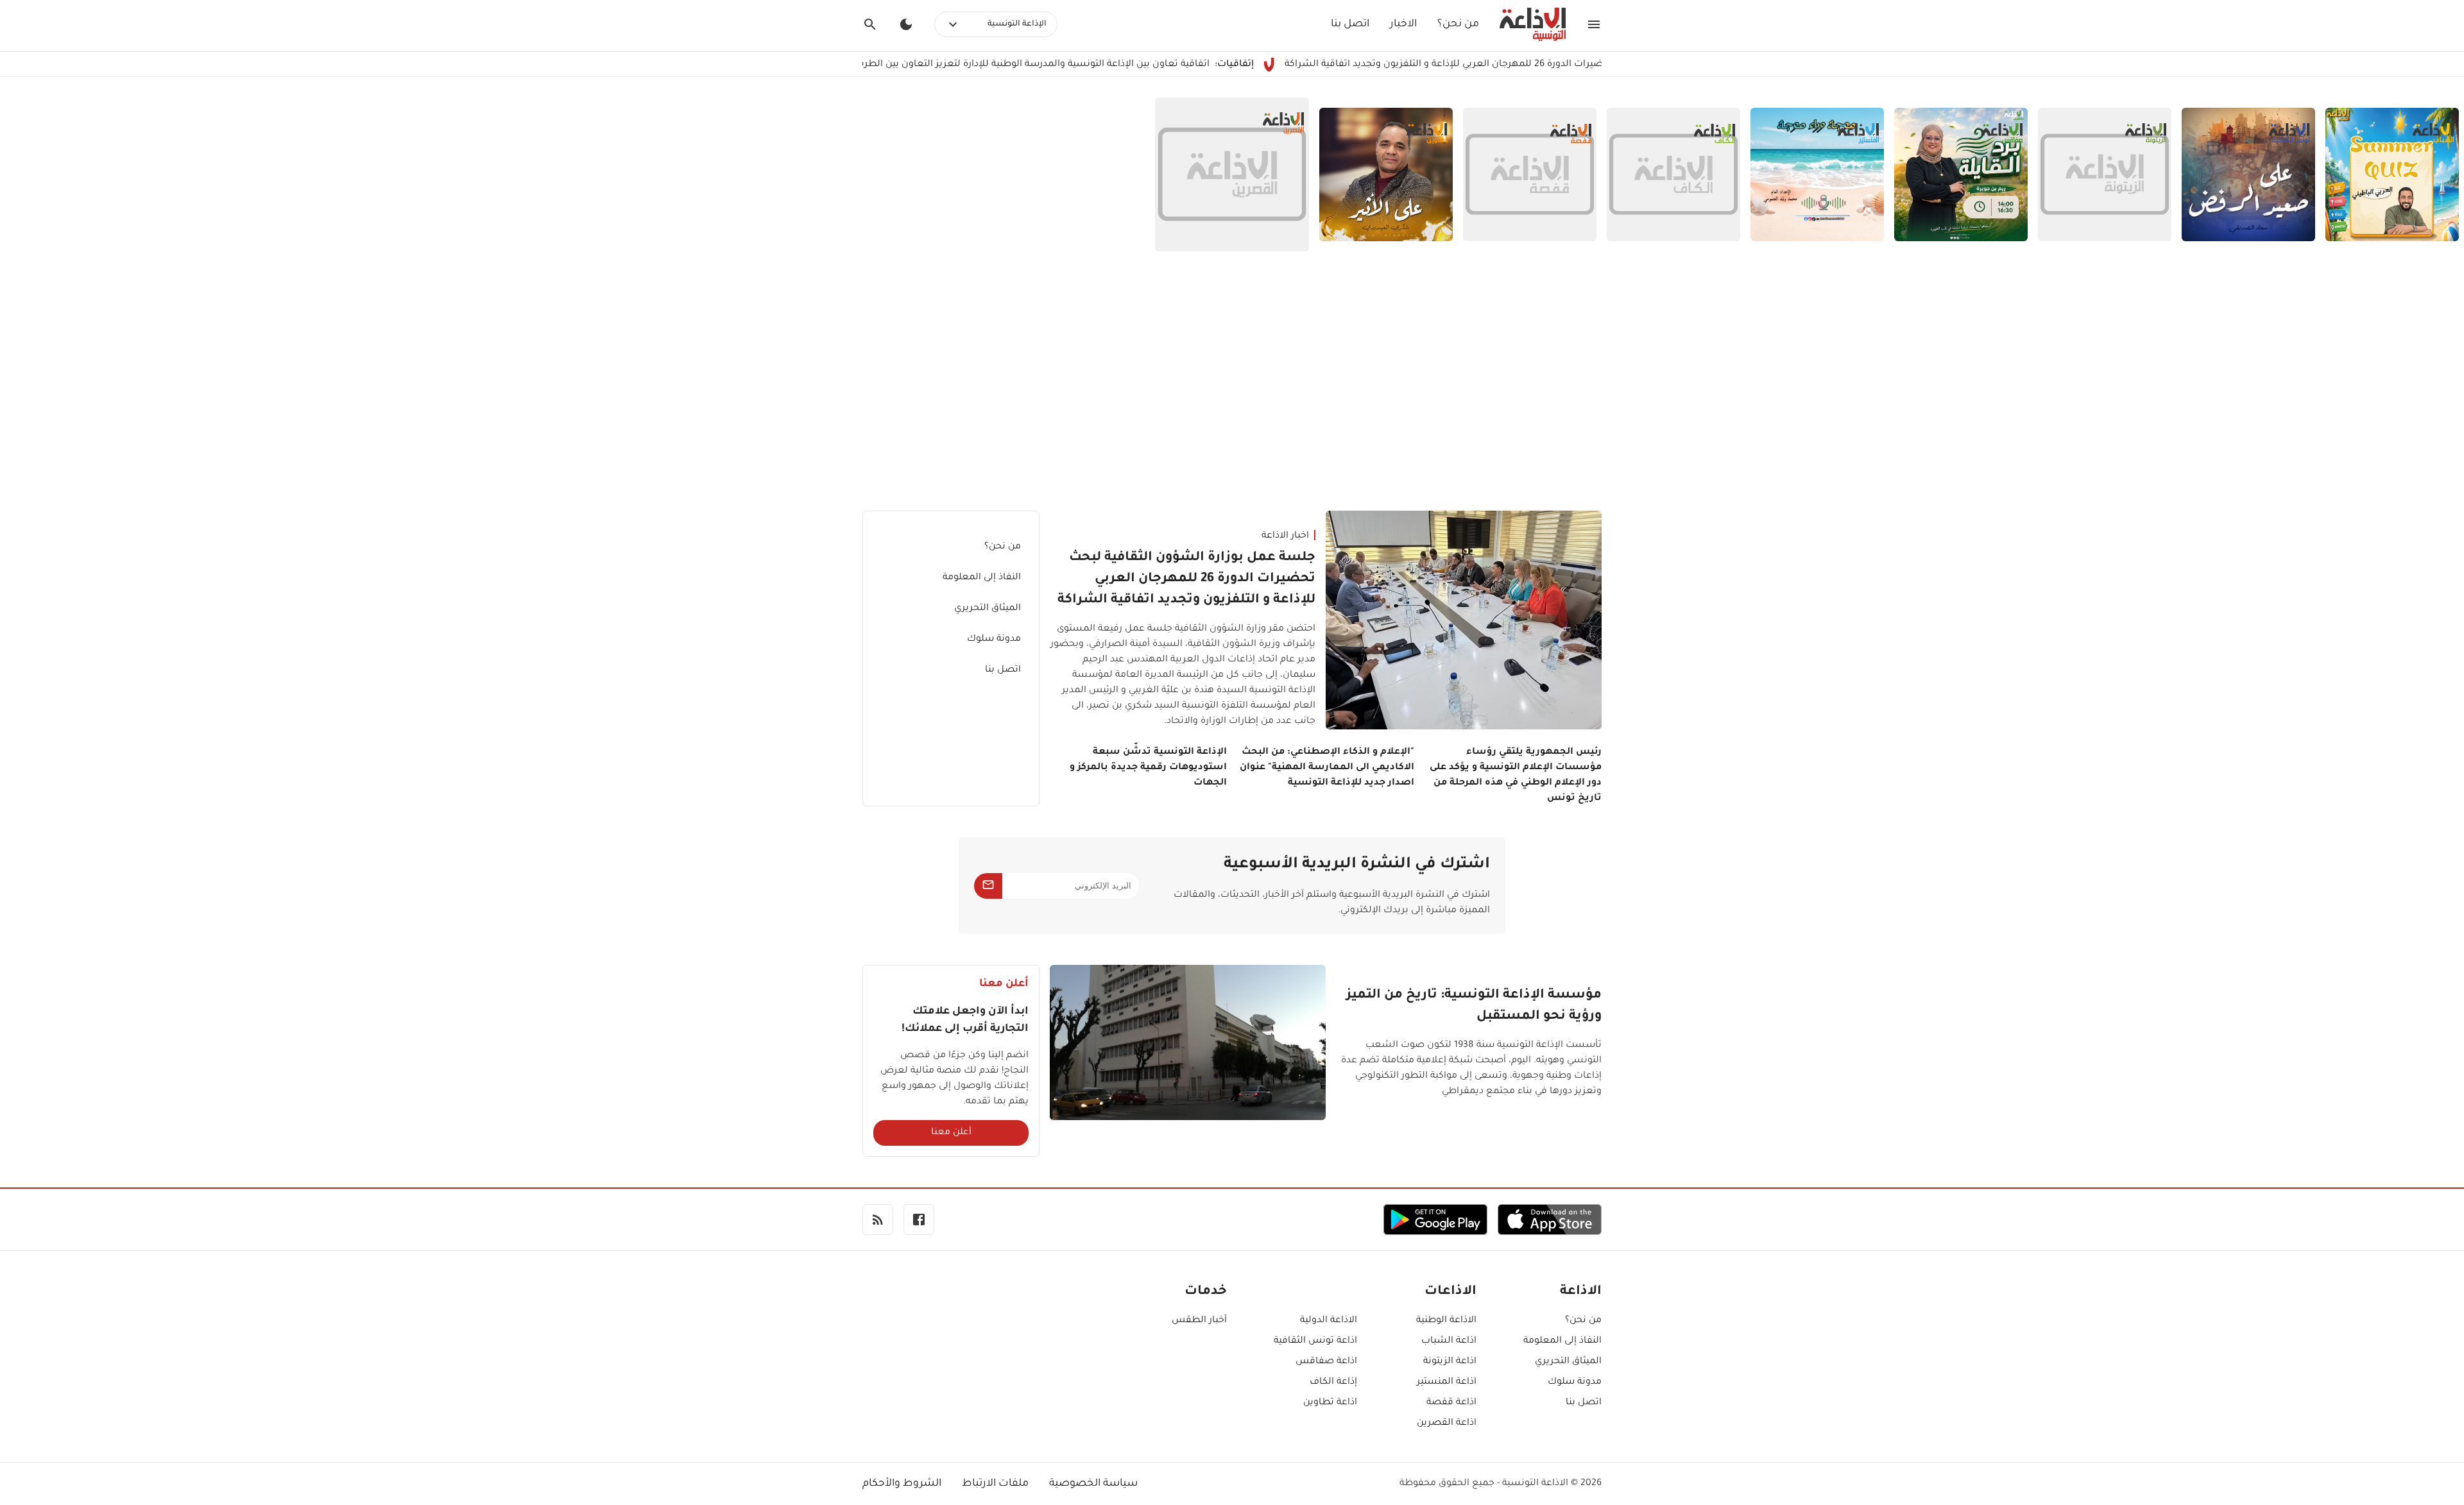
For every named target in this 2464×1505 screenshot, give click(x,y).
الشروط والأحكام (902, 1484)
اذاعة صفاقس (1326, 1362)
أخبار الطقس (1199, 1321)
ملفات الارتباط (995, 1484)
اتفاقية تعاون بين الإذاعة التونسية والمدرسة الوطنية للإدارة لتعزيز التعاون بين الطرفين (1102, 65)
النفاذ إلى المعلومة (982, 578)
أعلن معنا (951, 1133)
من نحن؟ (1458, 24)
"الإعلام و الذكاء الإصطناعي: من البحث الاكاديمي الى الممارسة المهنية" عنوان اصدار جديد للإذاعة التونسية (1327, 768)
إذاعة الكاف (1333, 1382)
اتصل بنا (1350, 24)
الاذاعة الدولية (1329, 1321)
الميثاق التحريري (988, 609)
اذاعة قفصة (1451, 1403)
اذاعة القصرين (1447, 1424)
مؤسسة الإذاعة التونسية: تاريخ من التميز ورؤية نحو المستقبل (1474, 1006)
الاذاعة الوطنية (1446, 1321)
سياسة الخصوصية (1093, 1484)
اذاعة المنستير (1447, 1382)
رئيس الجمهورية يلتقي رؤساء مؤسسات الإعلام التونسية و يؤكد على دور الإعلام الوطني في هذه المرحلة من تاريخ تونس (1516, 776)
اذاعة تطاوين (1330, 1403)
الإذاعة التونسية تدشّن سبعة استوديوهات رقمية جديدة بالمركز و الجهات (1148, 768)
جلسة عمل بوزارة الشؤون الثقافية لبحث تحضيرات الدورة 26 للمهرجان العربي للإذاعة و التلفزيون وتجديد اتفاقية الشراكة (1186, 579)
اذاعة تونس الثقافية (1315, 1341)
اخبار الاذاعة (1285, 536)
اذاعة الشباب (1449, 1341)
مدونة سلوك (994, 640)
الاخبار (1403, 24)
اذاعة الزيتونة (1450, 1362)
